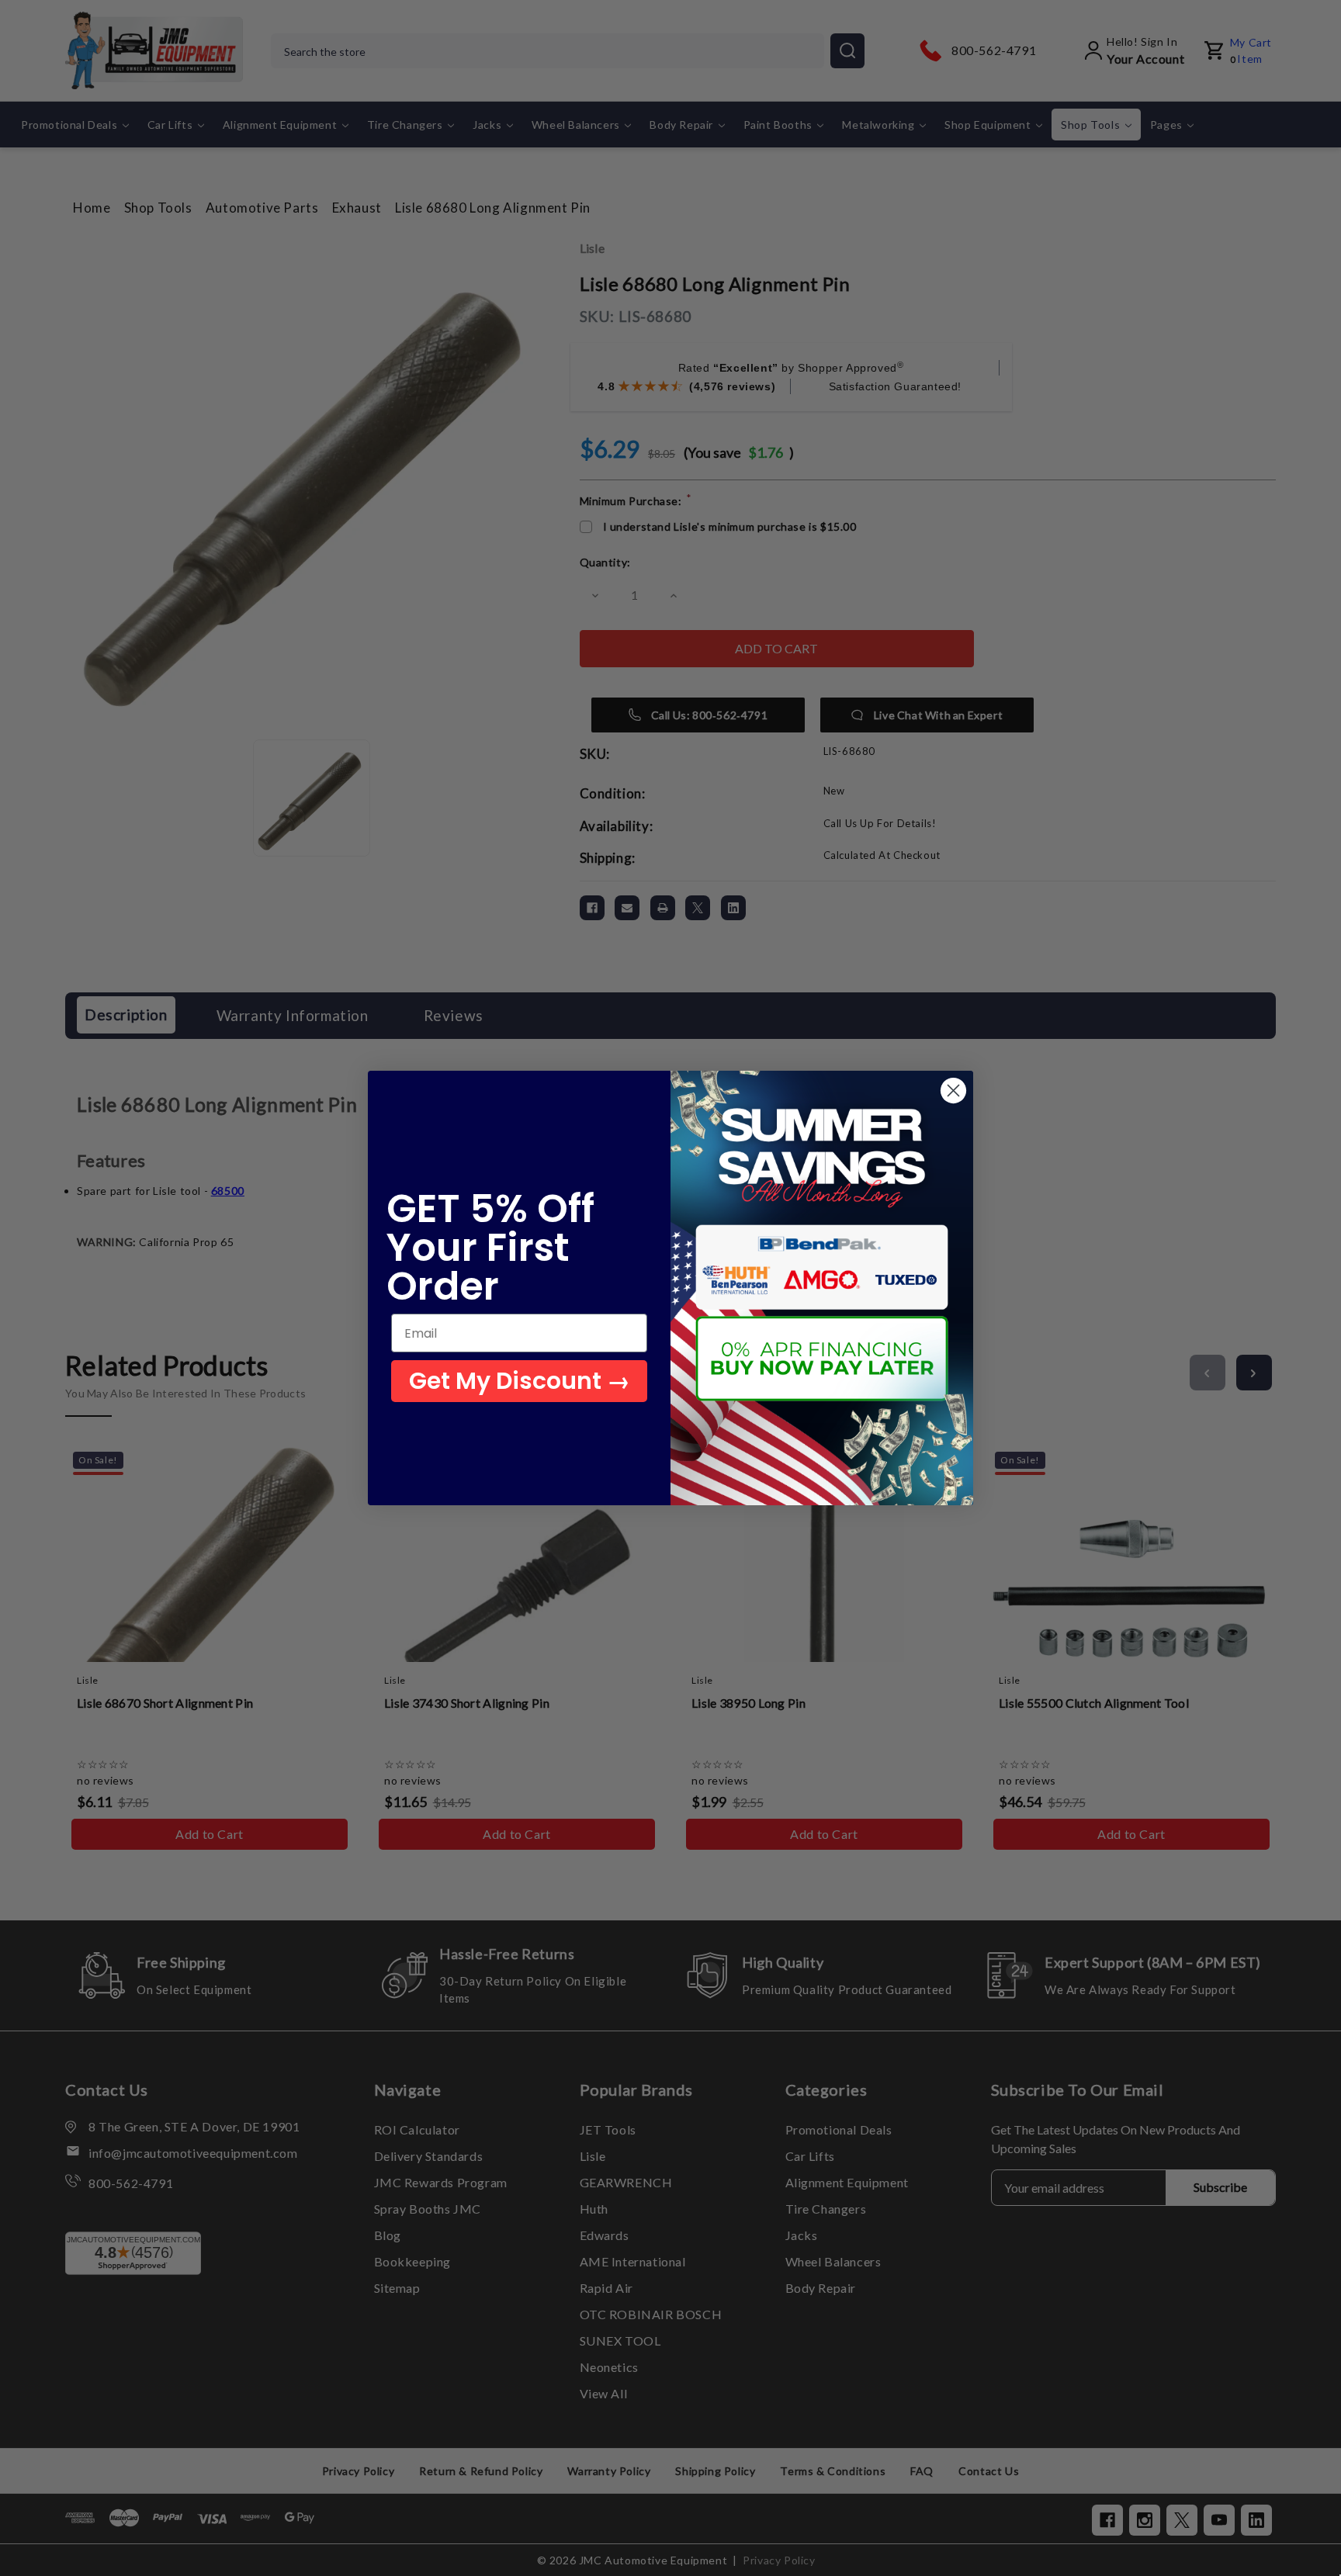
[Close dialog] (953, 1091)
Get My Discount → (520, 1381)
